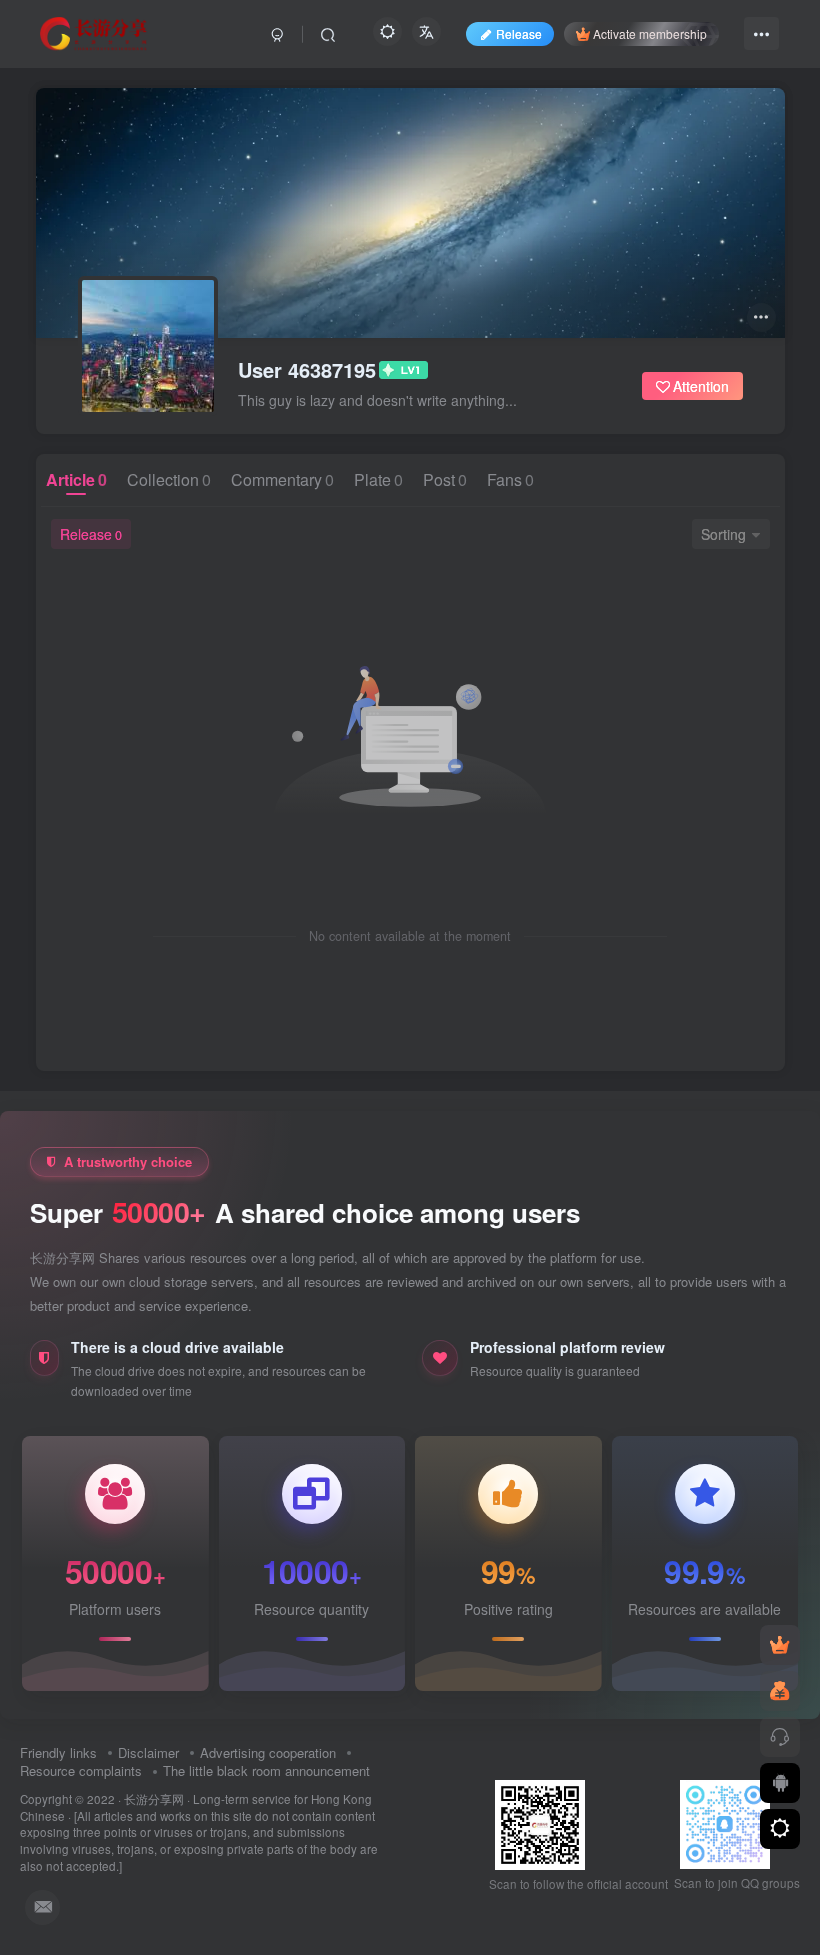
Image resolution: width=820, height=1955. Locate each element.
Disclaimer (148, 1752)
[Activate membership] (780, 1645)
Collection (169, 479)
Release (91, 534)
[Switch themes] (780, 1829)
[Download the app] (780, 1783)
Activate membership (650, 33)
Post (445, 479)
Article (76, 479)
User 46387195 (307, 370)
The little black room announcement (266, 1770)
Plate (378, 479)
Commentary (282, 479)
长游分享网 (154, 1799)
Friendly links (58, 1752)
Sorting (723, 534)
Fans (510, 479)
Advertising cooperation (268, 1752)
